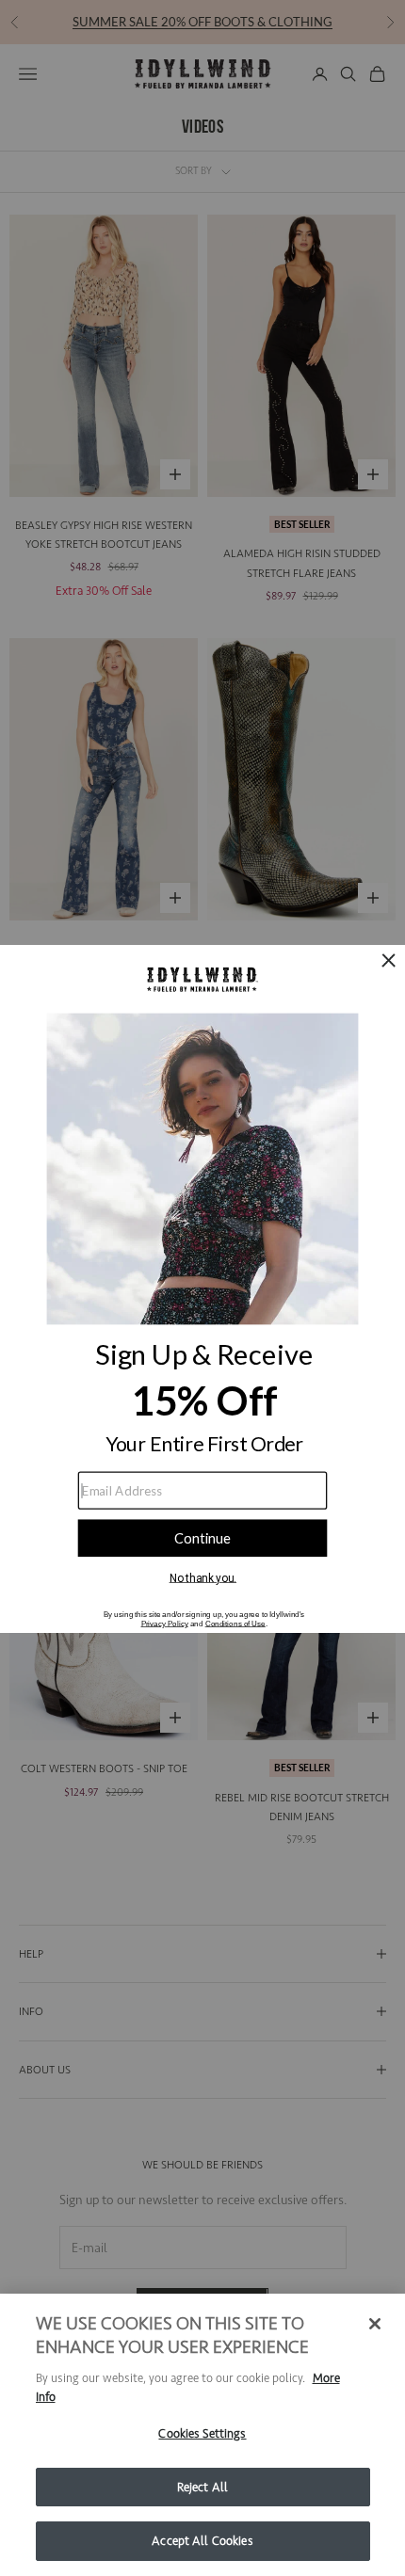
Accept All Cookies (202, 2541)
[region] (202, 2435)
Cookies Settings (202, 2433)
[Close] (375, 2324)
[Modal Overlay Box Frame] (202, 1288)
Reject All (202, 2487)
